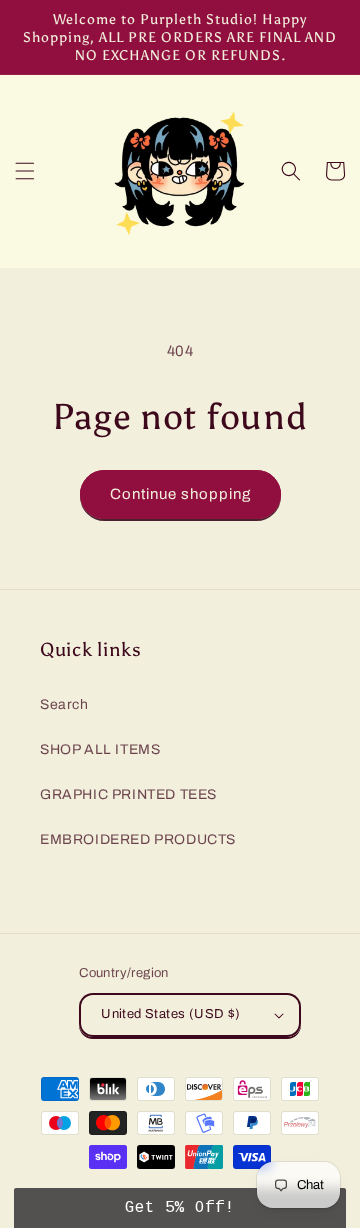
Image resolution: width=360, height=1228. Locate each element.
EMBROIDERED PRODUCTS (138, 839)
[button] (25, 171)
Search (64, 704)
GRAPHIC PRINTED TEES (128, 794)
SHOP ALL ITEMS (100, 749)
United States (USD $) (170, 1014)
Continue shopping (180, 494)
